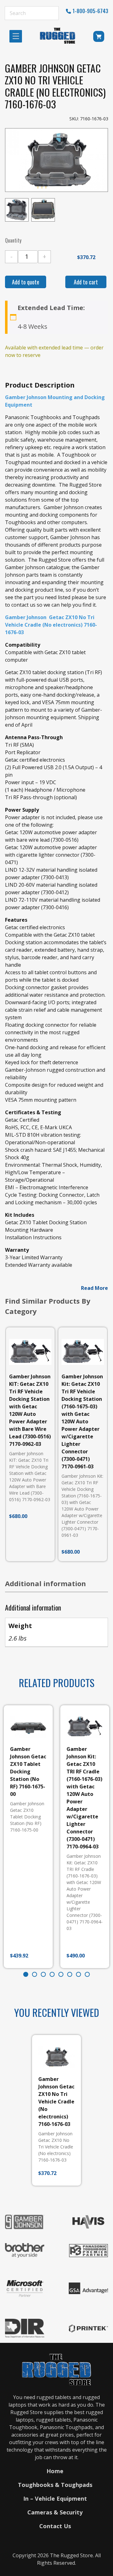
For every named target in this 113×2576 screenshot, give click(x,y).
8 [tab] (87, 1974)
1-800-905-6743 (90, 11)
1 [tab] (26, 1974)
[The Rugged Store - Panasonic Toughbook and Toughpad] (58, 36)
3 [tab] (43, 1974)
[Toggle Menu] (18, 36)
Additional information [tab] (46, 1583)
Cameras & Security (55, 2512)
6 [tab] (70, 1974)
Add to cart (86, 282)
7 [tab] (78, 1974)
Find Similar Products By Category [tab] (48, 1306)
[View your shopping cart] (98, 38)
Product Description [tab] (40, 385)
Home (55, 2471)
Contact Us (55, 2526)
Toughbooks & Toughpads (55, 2485)
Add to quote (26, 282)
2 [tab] (35, 1974)
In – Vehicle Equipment (55, 2498)
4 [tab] (52, 1974)
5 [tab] (61, 1974)
